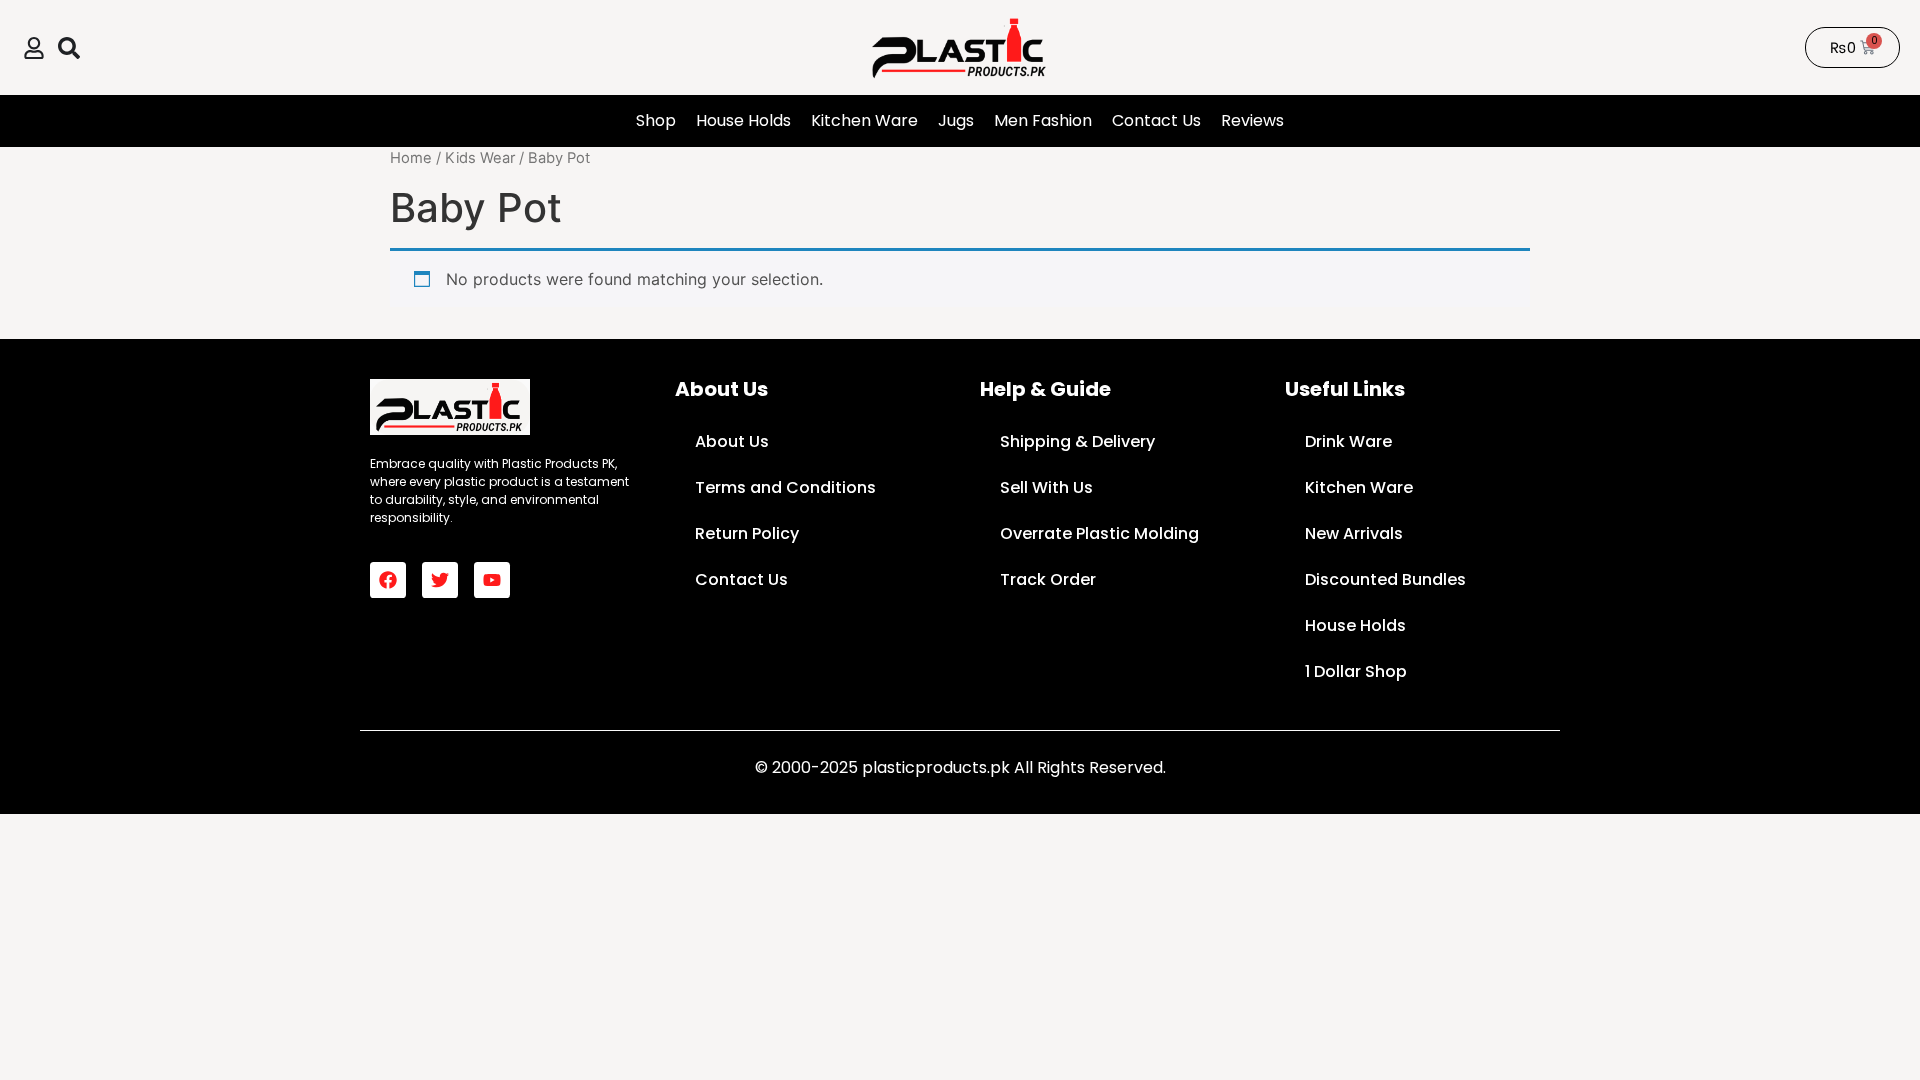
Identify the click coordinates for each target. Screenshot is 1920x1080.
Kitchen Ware (864, 120)
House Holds (743, 120)
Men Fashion (1043, 120)
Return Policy (747, 533)
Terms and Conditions (785, 487)
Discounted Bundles (1385, 579)
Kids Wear (480, 158)
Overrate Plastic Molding (1099, 533)
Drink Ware (1348, 441)
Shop (656, 120)
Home (411, 158)
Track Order (1048, 579)
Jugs (956, 120)
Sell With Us (1046, 487)
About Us (732, 441)
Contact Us (1156, 120)
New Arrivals (1354, 533)
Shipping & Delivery (1077, 441)
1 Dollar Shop (1356, 671)
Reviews (1252, 120)
